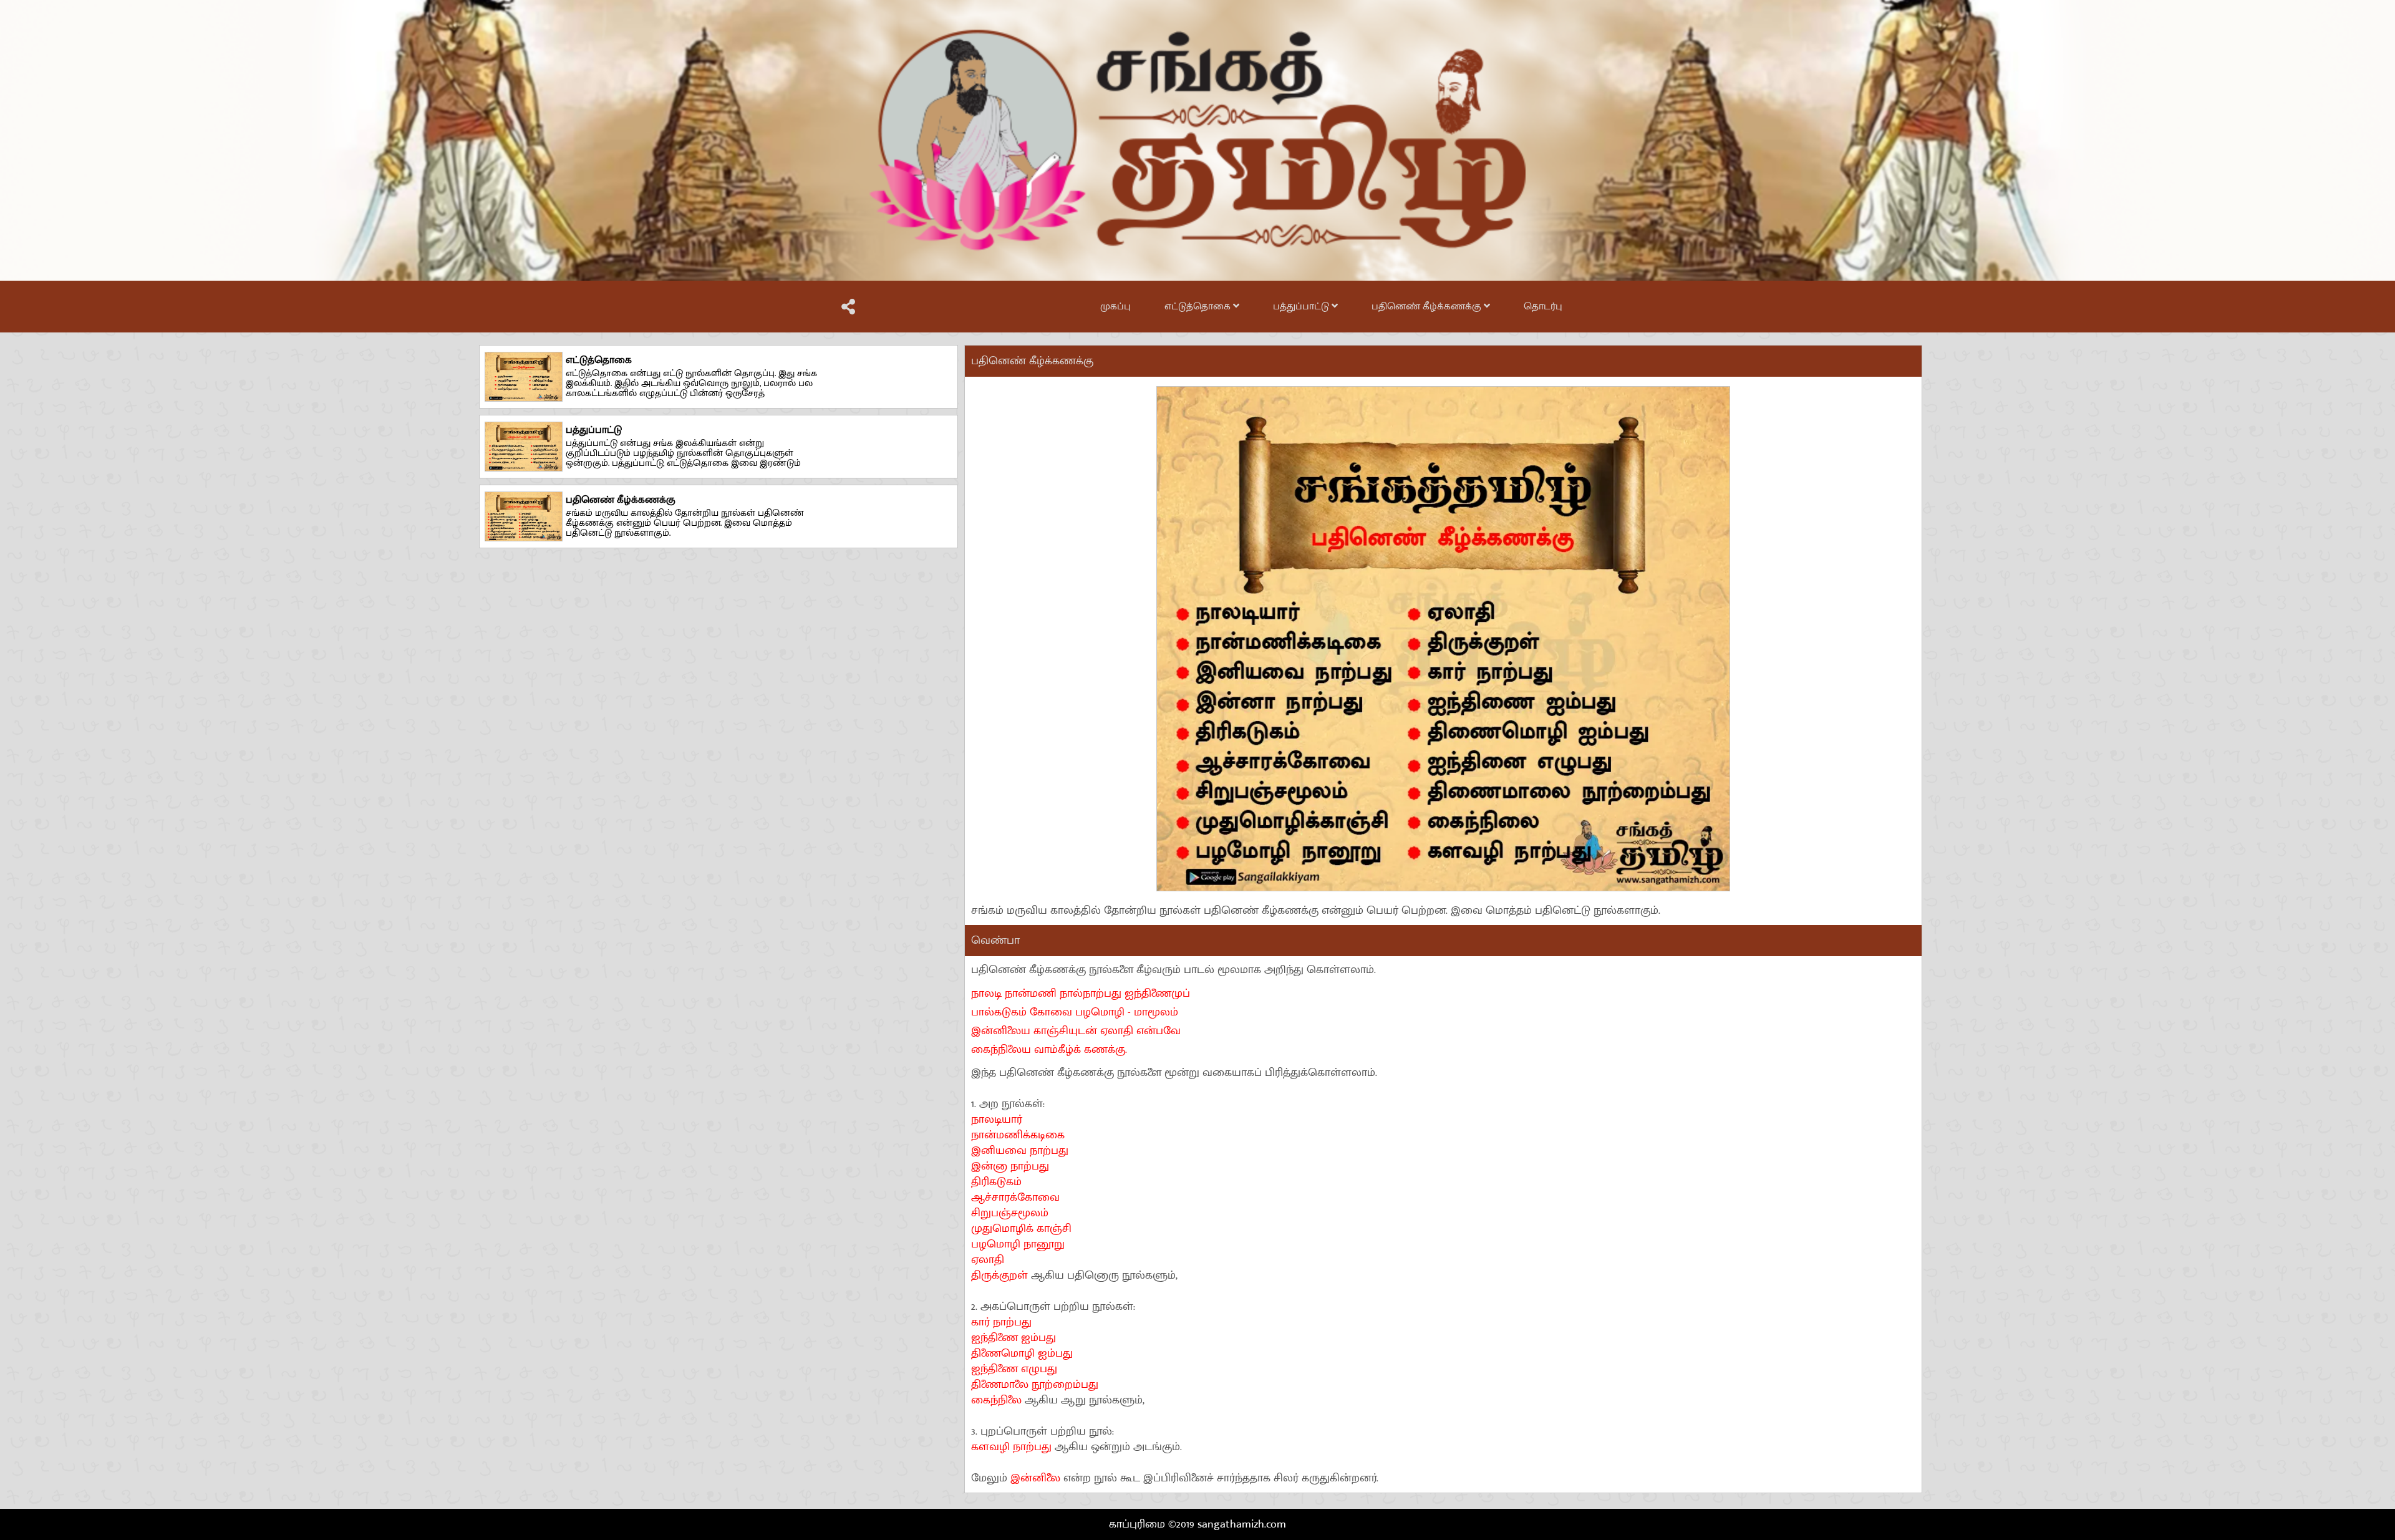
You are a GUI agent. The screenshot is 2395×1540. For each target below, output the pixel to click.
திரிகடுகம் (996, 1182)
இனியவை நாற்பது (1020, 1151)
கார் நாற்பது (1001, 1322)
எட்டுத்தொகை (1199, 307)
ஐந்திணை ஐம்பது (1014, 1338)
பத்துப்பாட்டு (1302, 307)
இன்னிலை (1035, 1478)
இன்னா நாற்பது (1010, 1166)
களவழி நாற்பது (1013, 1447)
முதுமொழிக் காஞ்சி (1021, 1229)
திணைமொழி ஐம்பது (1022, 1354)
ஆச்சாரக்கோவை (1015, 1198)
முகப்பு (1115, 307)
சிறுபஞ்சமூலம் (1010, 1213)
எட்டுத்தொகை (599, 360)
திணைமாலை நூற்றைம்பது (1035, 1385)
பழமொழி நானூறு (1018, 1244)
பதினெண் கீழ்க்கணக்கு (1428, 307)
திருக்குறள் (1001, 1276)
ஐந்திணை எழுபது (1014, 1369)
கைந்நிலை (998, 1400)
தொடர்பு (1543, 307)
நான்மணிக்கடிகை (1018, 1135)
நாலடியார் (997, 1120)
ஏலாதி (988, 1260)
